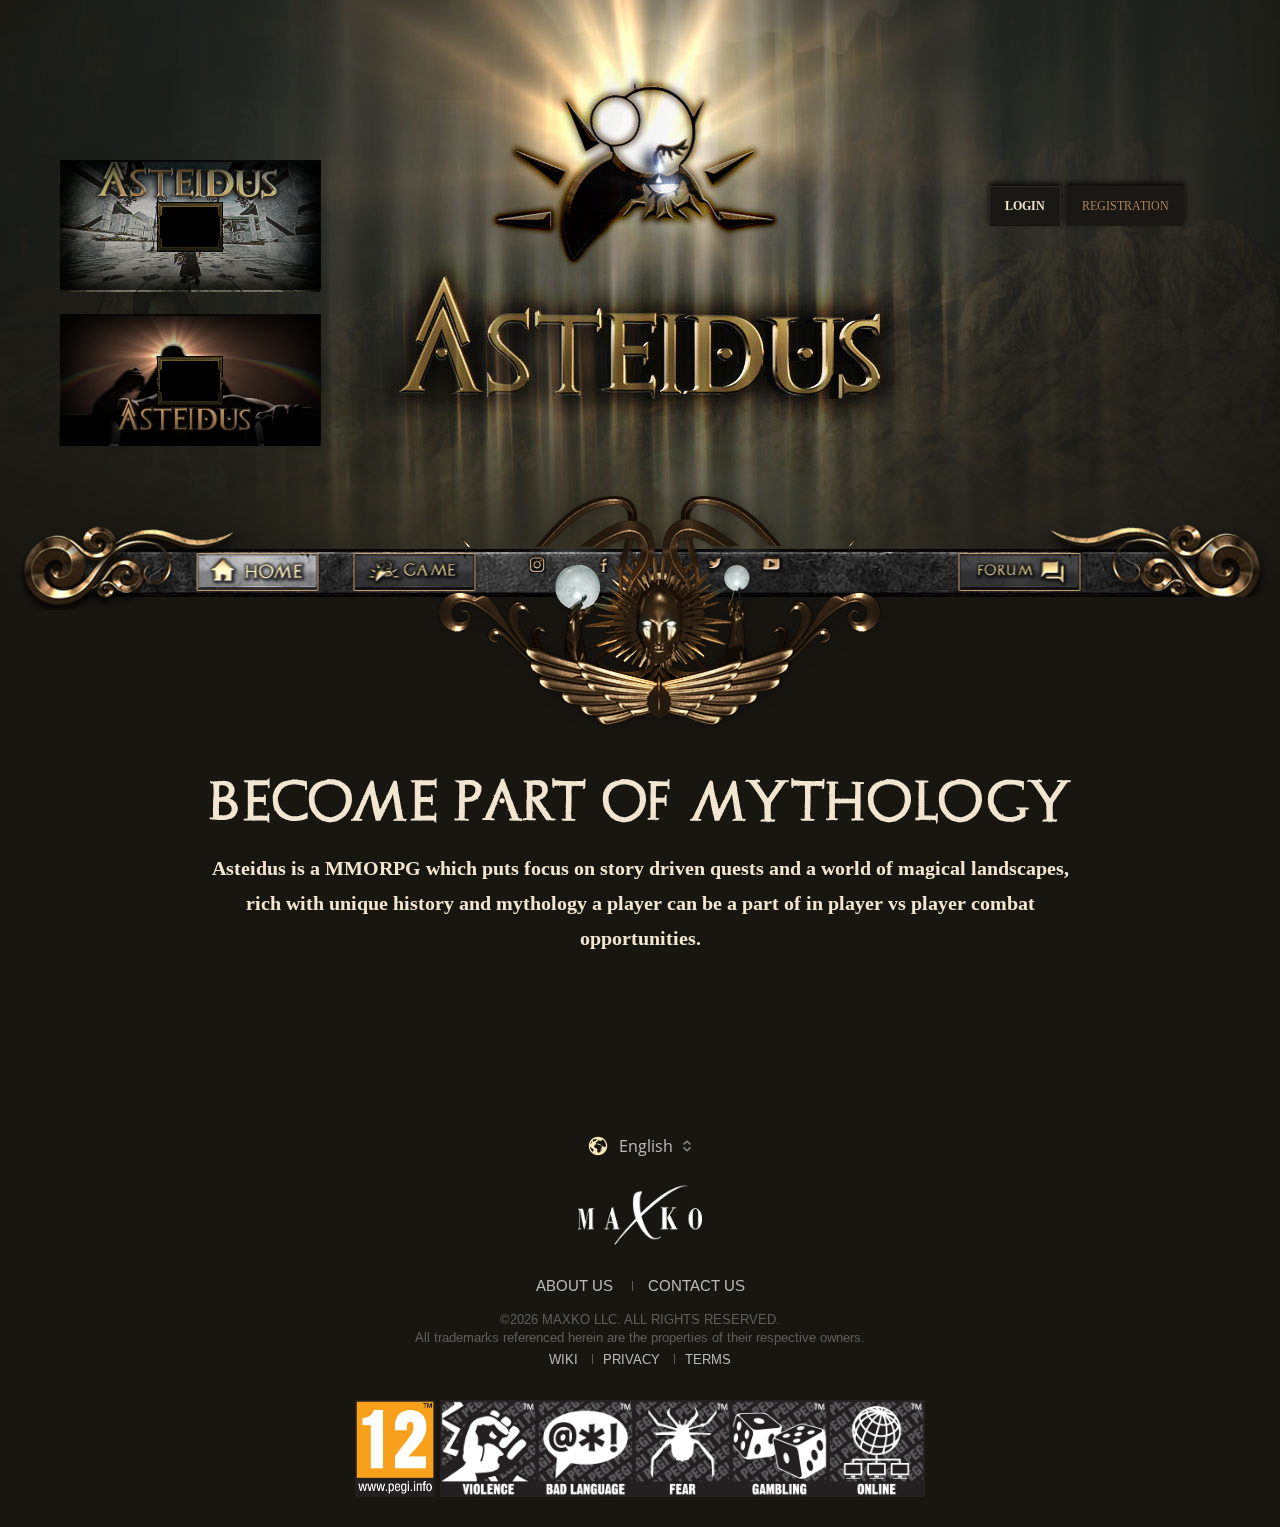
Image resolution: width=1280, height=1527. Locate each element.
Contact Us (696, 1285)
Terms (708, 1359)
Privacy (631, 1359)
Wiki (563, 1359)
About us (574, 1285)
